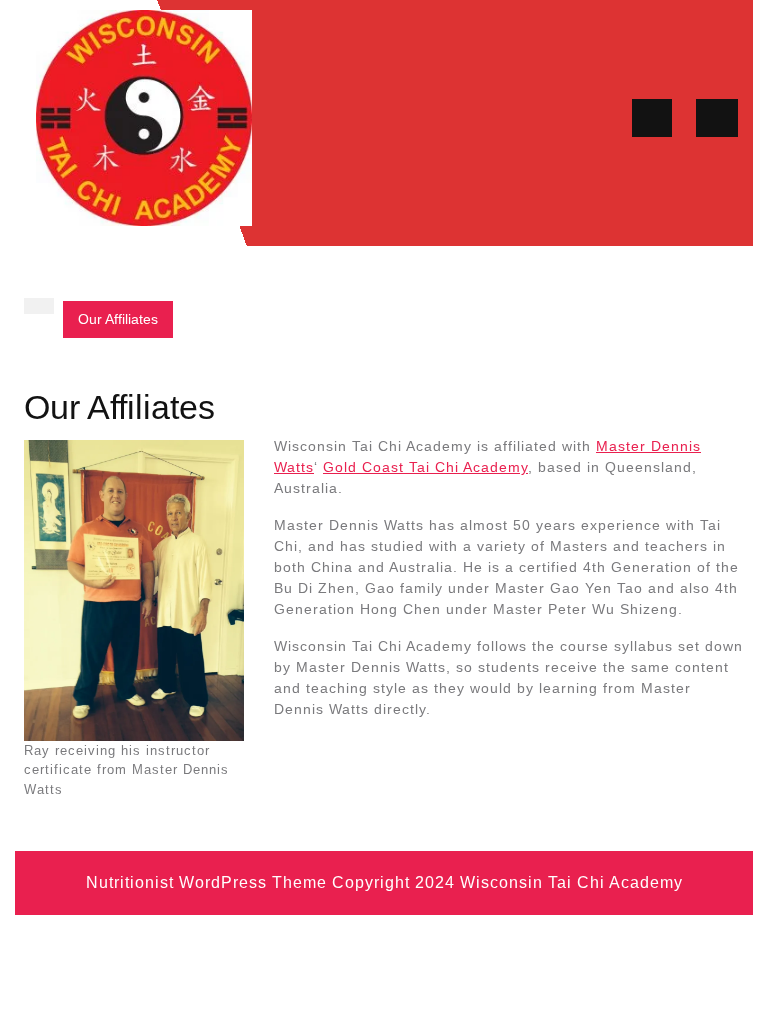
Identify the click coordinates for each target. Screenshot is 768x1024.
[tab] (652, 118)
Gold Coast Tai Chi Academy (425, 467)
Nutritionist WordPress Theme (206, 882)
